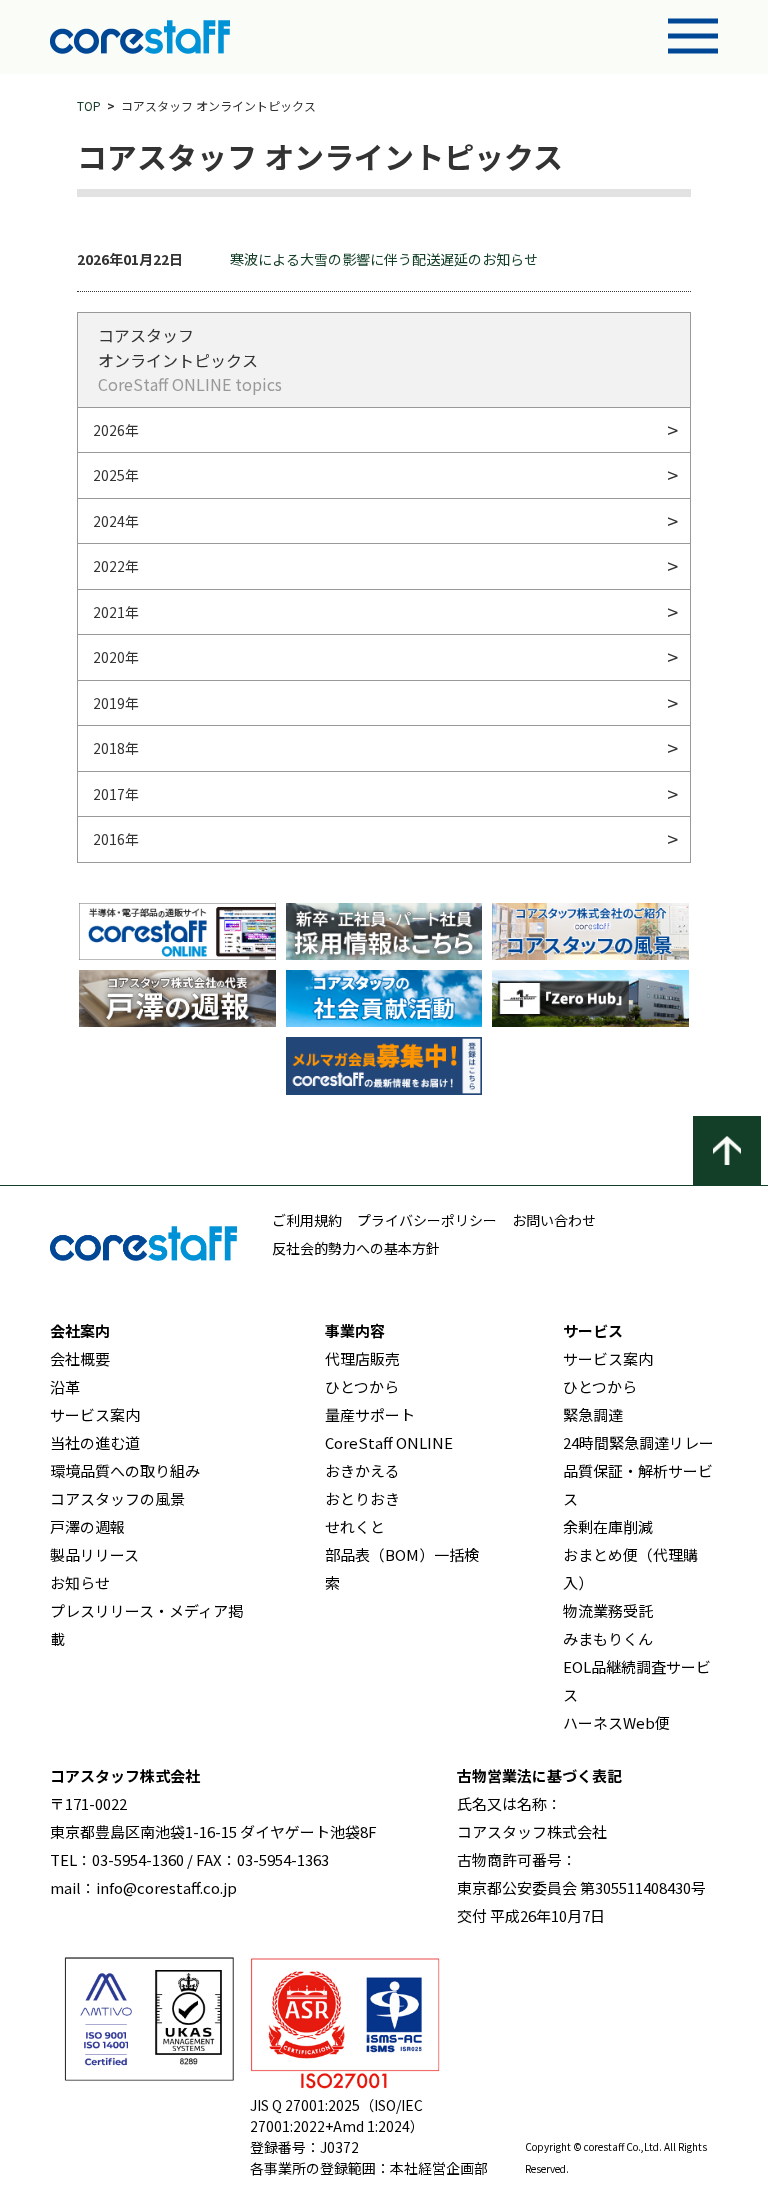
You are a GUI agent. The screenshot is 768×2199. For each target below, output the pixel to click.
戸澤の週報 (87, 1526)
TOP (89, 105)
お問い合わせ (554, 1220)
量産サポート (370, 1414)
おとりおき (362, 1498)
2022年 (116, 566)
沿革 (65, 1386)
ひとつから (362, 1386)
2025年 (116, 475)
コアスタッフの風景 (117, 1498)
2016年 (116, 839)
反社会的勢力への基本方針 (356, 1248)
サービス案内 (95, 1414)
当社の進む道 (95, 1442)
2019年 (116, 703)
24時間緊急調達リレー (638, 1442)
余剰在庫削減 (608, 1526)
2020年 (116, 657)
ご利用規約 (307, 1220)
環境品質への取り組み (125, 1470)
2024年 (116, 521)
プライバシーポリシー (427, 1220)
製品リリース (94, 1554)
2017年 (116, 794)
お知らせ (80, 1582)
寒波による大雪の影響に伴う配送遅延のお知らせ (384, 259)
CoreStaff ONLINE (389, 1442)
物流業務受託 (608, 1610)
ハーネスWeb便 (616, 1722)
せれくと (355, 1526)
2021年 (116, 612)
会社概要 (80, 1358)
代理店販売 (362, 1358)
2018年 (116, 748)
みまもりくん (608, 1638)
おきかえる (362, 1470)
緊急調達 (593, 1414)
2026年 (116, 430)
